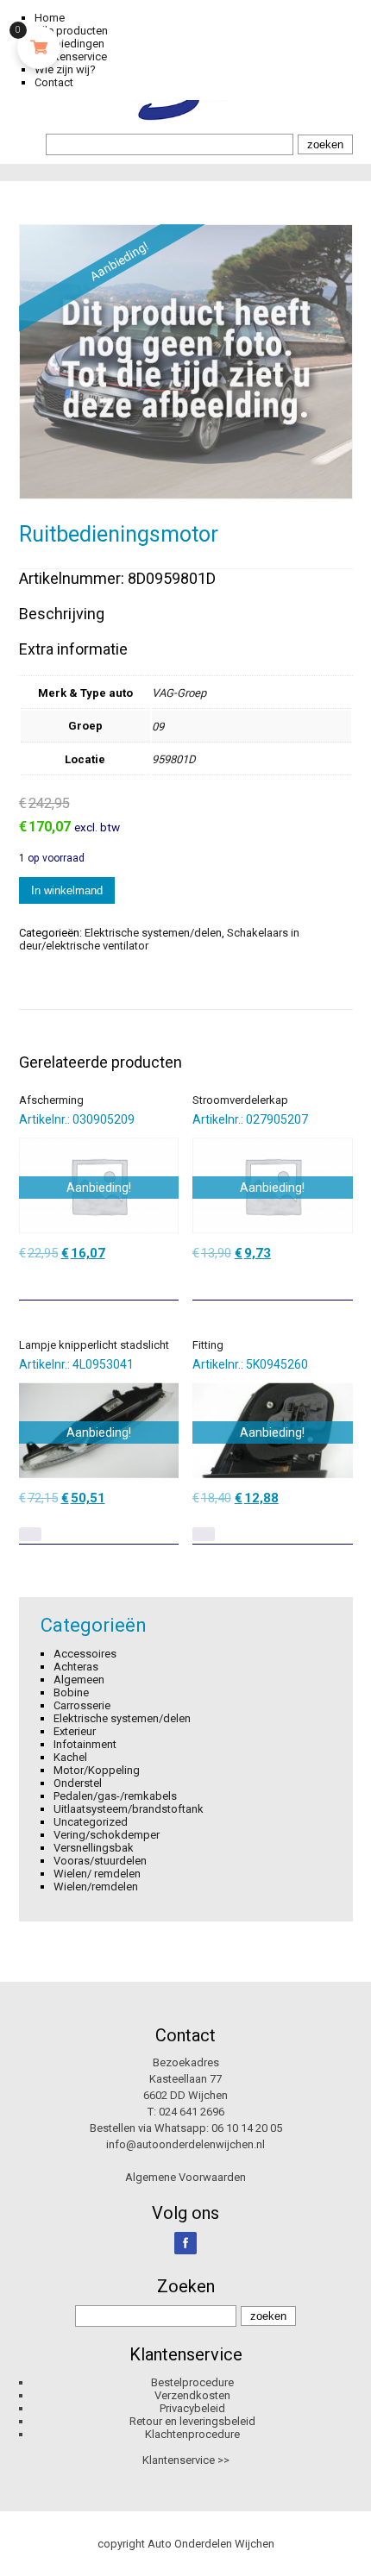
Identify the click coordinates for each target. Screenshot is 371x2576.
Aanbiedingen (69, 44)
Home (50, 18)
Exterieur (75, 1731)
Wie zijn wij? (65, 69)
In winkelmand (67, 890)
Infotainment (85, 1744)
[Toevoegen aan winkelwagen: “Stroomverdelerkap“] (342, 1281)
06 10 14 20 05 (247, 2128)
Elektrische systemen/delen (153, 933)
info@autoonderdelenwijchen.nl (185, 2144)
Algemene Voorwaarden (185, 2177)
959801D (174, 759)
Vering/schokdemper (107, 1835)
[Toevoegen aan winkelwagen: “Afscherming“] (167, 1281)
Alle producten (71, 31)
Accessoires (85, 1654)
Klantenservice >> (186, 2460)
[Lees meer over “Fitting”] (204, 1534)
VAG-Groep (179, 693)
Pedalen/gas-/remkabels (115, 1796)
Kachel (70, 1757)
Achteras (76, 1667)
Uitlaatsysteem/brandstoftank (129, 1809)
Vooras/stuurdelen (100, 1861)
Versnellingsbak (94, 1848)
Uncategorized (91, 1822)
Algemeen (79, 1680)
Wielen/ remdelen (97, 1874)
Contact (54, 82)
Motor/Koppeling (97, 1770)
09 (158, 727)
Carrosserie (82, 1705)
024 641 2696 (192, 2112)
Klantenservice (71, 56)
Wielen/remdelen (96, 1887)
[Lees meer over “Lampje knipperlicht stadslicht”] (30, 1534)
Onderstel (78, 1783)
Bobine (71, 1692)
